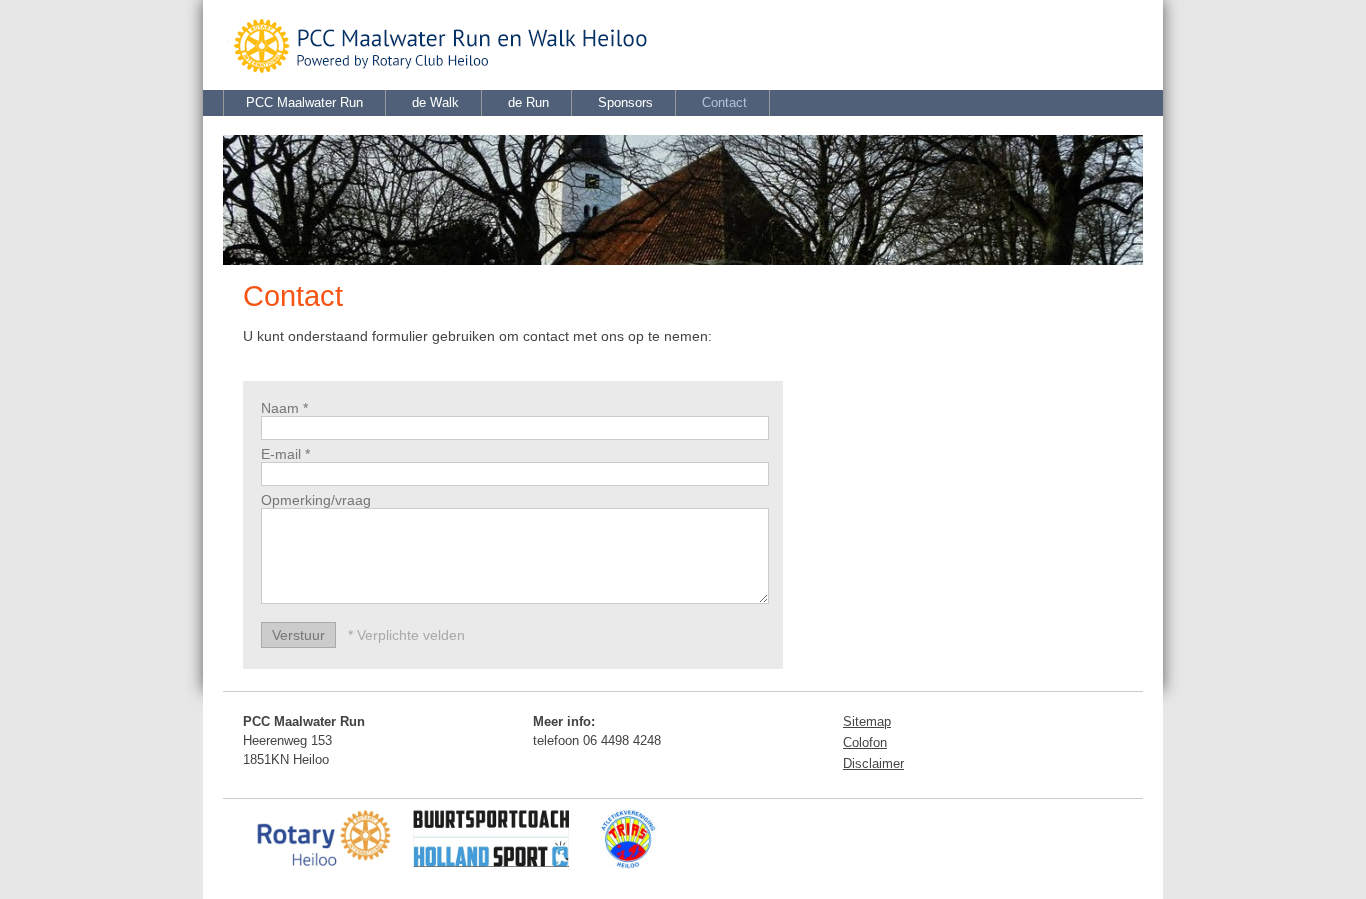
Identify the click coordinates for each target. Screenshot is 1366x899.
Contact (724, 102)
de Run (528, 102)
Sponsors (625, 102)
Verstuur (298, 635)
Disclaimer (873, 763)
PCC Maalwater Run (304, 102)
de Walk (435, 102)
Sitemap (867, 721)
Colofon (865, 742)
